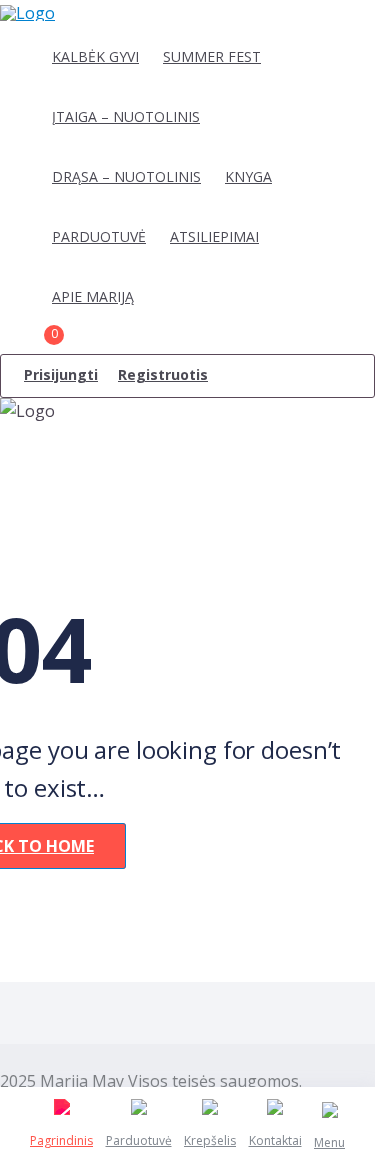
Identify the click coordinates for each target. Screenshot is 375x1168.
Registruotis (163, 374)
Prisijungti (61, 374)
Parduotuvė (99, 236)
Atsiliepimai (214, 236)
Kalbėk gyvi (95, 56)
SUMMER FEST (212, 56)
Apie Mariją (93, 296)
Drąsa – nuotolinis (126, 176)
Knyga (248, 176)
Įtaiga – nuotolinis (126, 116)
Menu (329, 1142)
